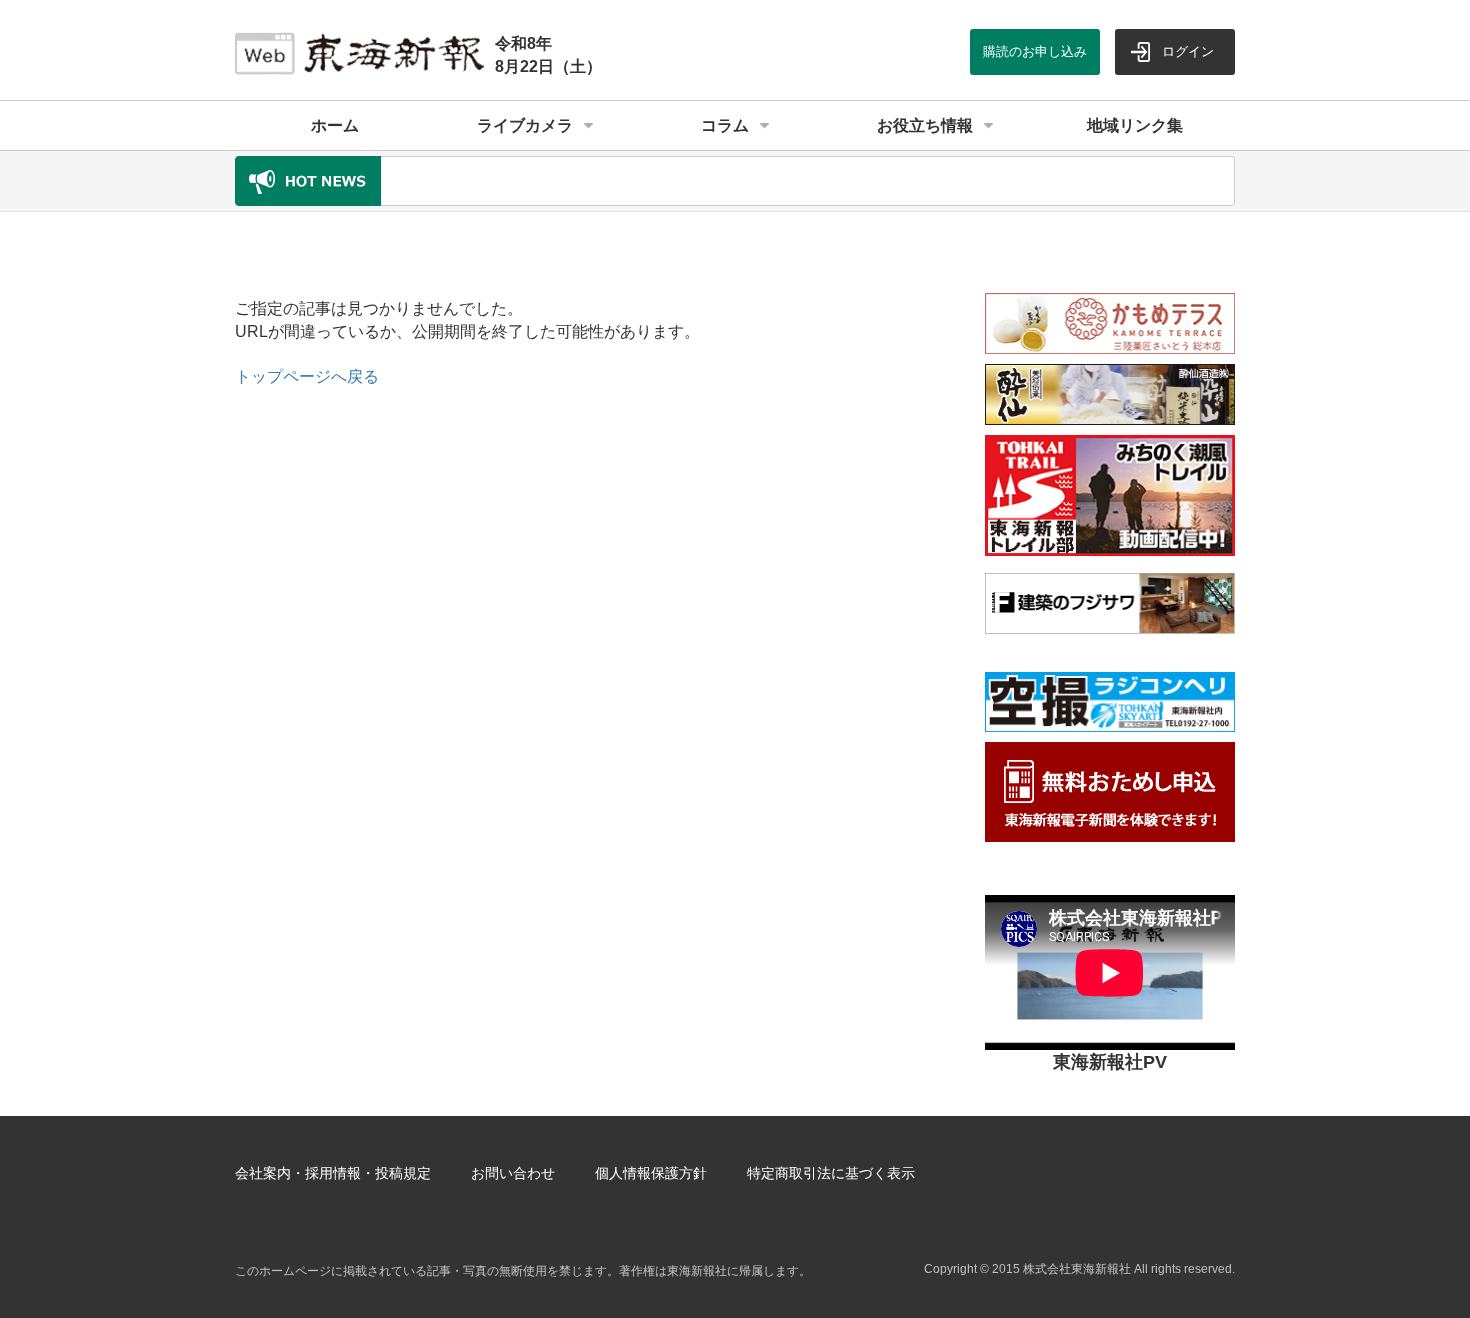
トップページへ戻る (307, 376)
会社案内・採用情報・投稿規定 (333, 1173)
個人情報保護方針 (651, 1173)
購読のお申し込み (1035, 51)
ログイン (1188, 51)
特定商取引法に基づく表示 (831, 1173)
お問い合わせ (513, 1173)
